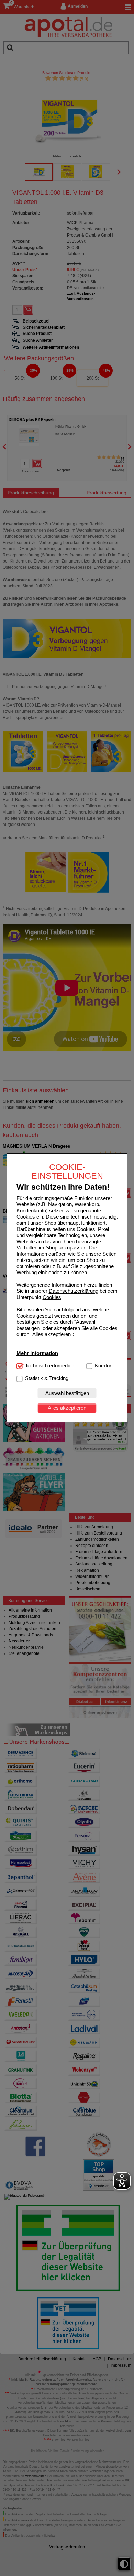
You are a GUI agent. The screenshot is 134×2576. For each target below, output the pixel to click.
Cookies (52, 1297)
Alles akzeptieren (67, 1408)
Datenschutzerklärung (74, 1291)
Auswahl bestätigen (67, 1393)
